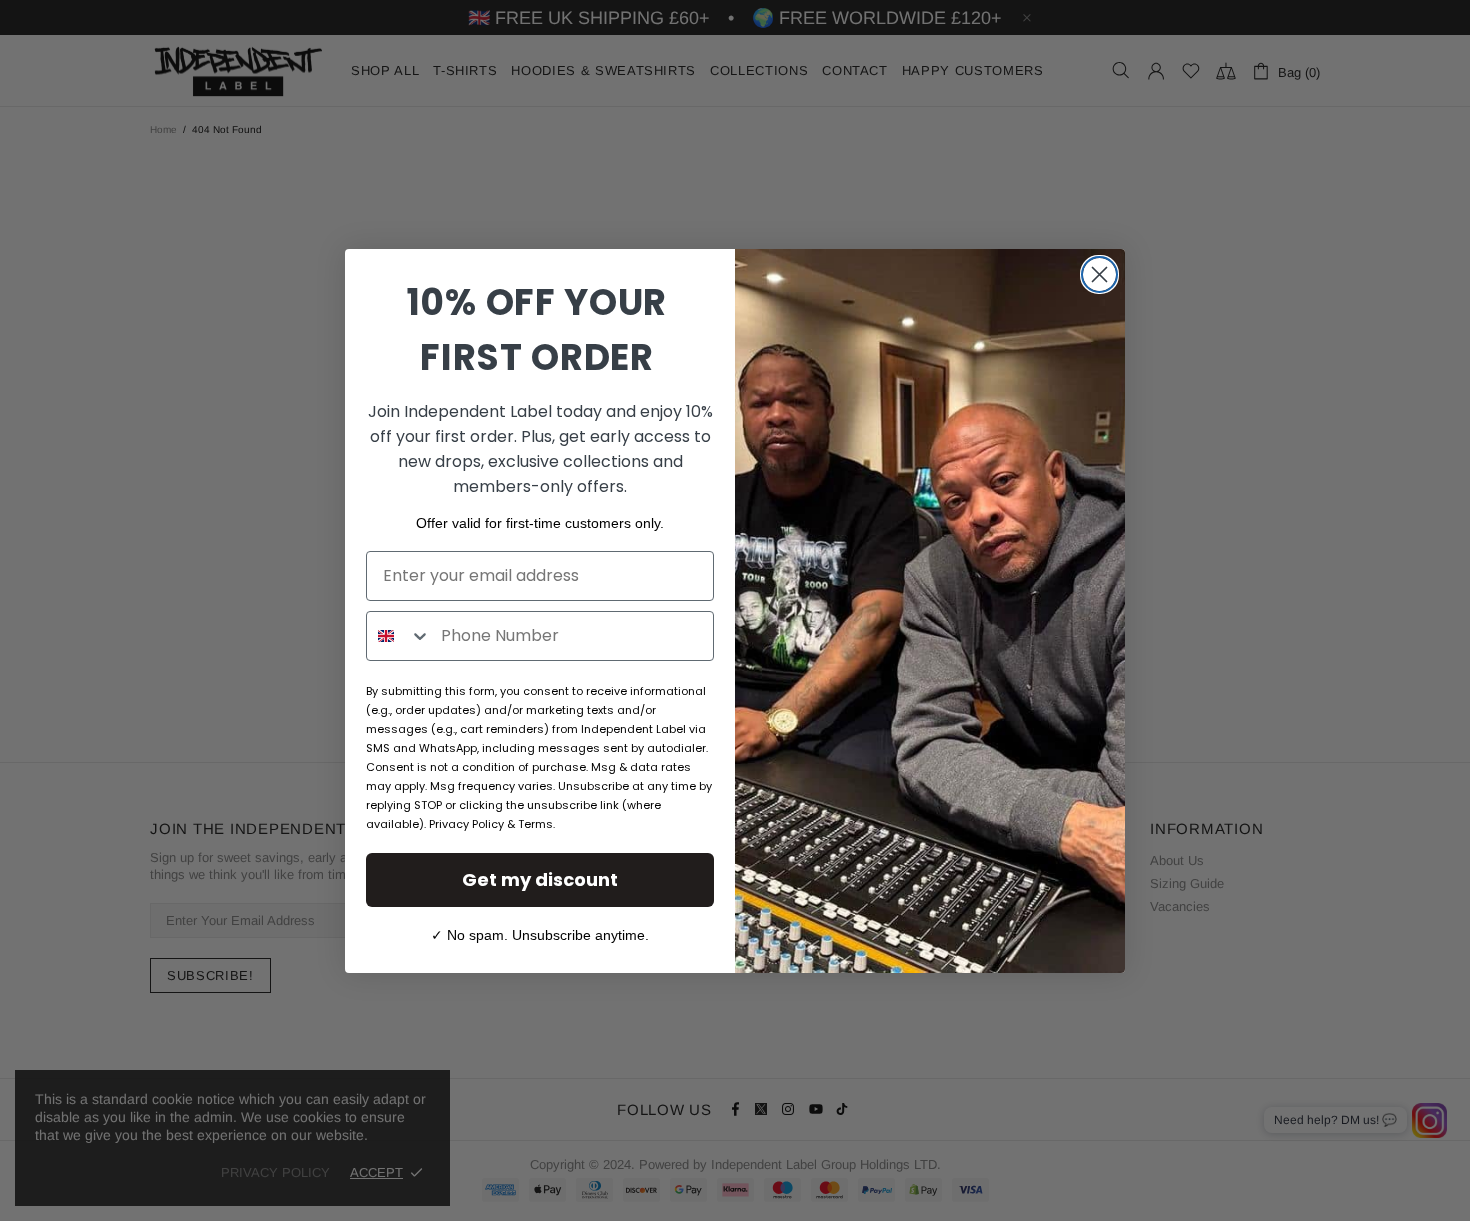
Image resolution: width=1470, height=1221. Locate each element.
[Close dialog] (1099, 274)
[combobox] (399, 636)
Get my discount (540, 879)
